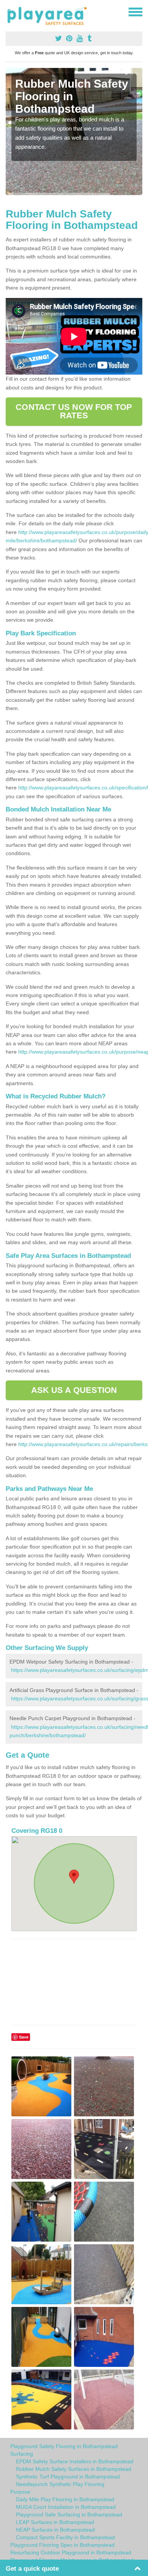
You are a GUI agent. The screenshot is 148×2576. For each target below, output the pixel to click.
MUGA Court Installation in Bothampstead (66, 2507)
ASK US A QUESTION (74, 1390)
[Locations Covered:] (9, 11)
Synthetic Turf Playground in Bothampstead (68, 2477)
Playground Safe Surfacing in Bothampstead (69, 2515)
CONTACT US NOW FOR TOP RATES (74, 411)
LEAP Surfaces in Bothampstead (55, 2522)
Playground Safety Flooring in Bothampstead (64, 2446)
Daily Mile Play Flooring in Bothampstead (65, 2499)
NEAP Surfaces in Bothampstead (55, 2530)
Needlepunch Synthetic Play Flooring (60, 2484)
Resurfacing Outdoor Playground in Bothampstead (71, 2552)
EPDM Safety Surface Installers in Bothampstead (75, 2461)
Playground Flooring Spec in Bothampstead (62, 2545)
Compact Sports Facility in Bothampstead (65, 2537)
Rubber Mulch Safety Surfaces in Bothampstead (74, 2469)
